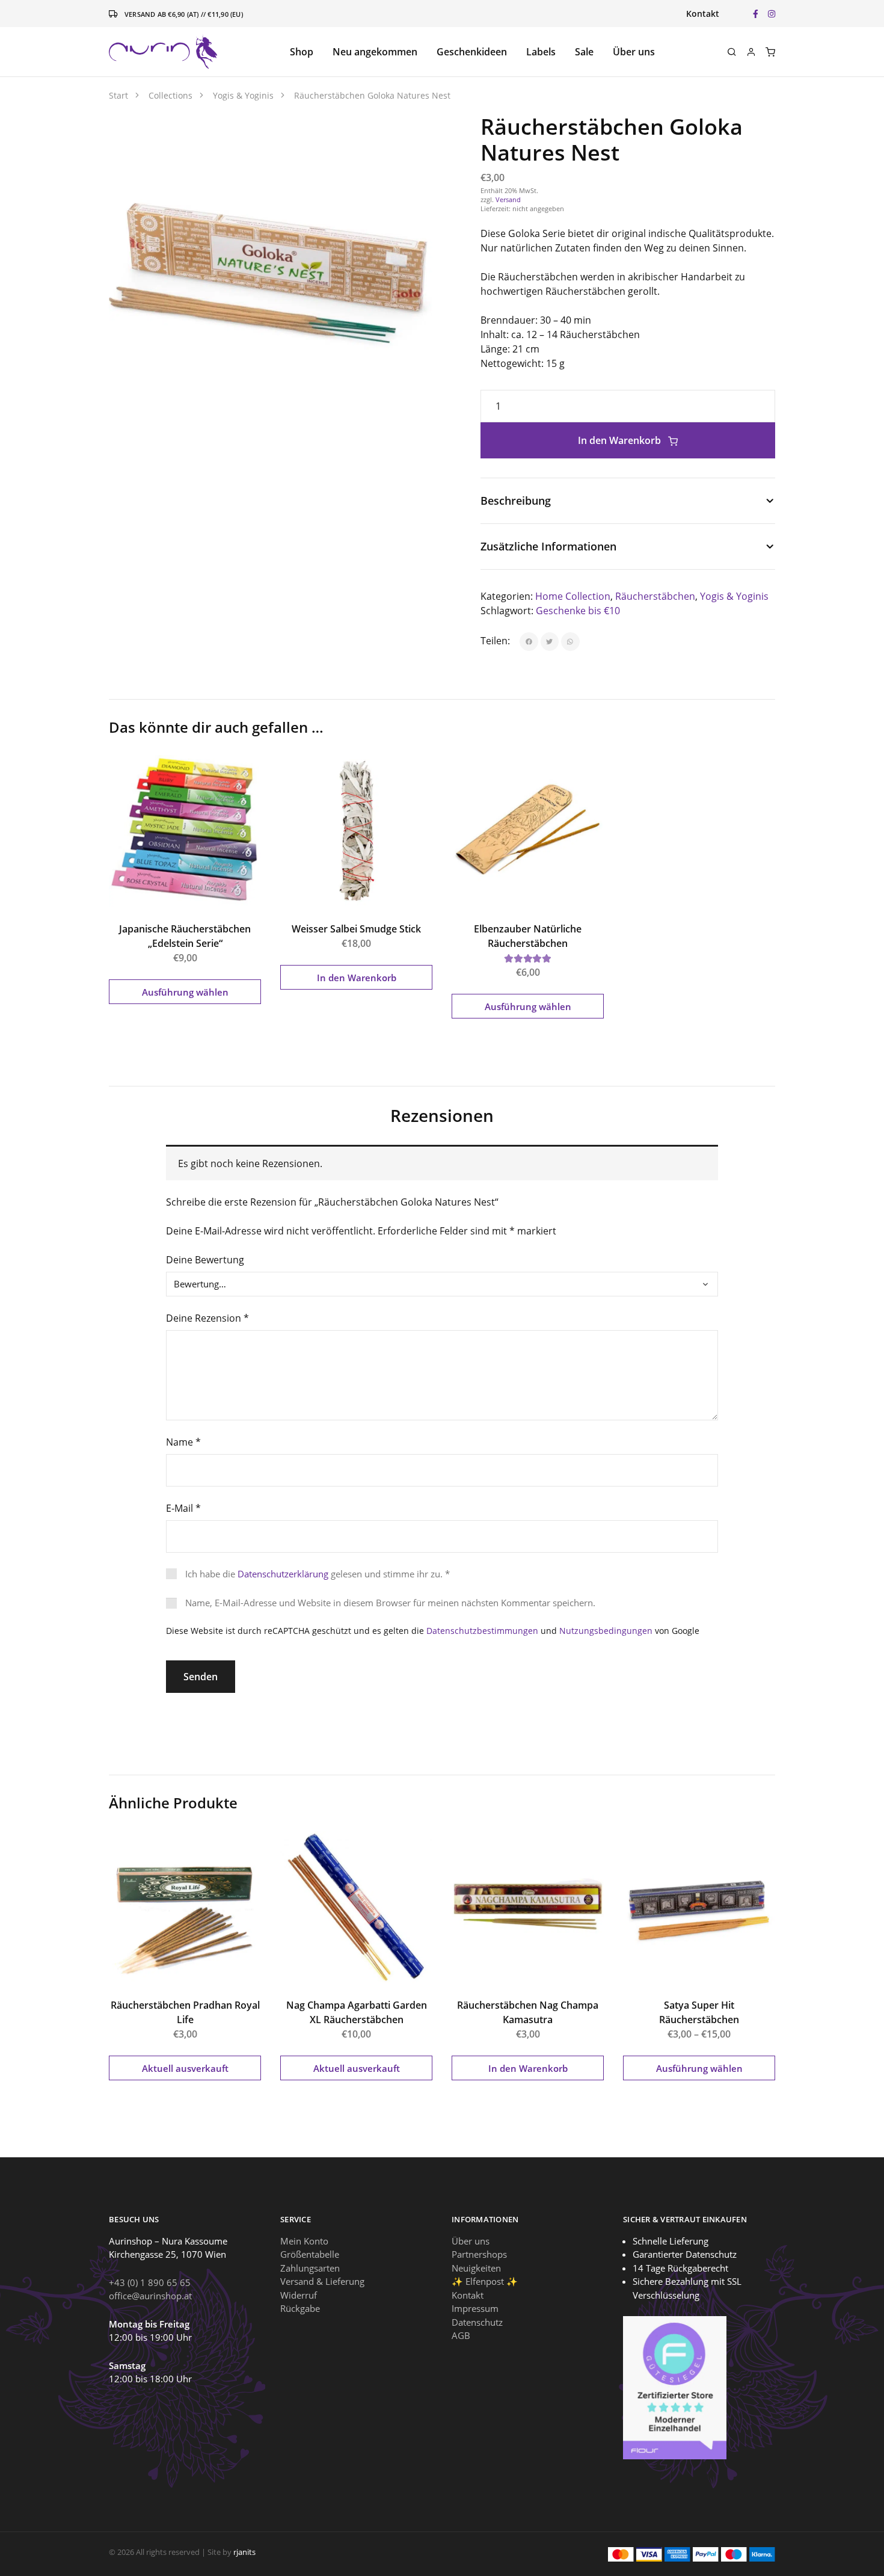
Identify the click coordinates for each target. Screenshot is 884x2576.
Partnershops (479, 2254)
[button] (410, 136)
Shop (302, 52)
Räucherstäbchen (655, 596)
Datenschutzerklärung (283, 1574)
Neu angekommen (375, 52)
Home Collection (573, 596)
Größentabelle (310, 2254)
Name (183, 1442)
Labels (541, 52)
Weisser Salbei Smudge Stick (356, 929)
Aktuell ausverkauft (185, 2068)
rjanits (244, 2552)
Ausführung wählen (185, 992)
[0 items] (770, 52)
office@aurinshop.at (150, 2296)
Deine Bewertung (205, 1260)
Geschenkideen (472, 52)
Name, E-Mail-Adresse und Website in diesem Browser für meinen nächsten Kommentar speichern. (390, 1603)
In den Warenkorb (621, 440)
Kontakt (703, 14)
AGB (461, 2335)
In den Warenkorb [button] (357, 978)
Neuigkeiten (476, 2267)
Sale (584, 52)
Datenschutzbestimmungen (482, 1631)
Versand (508, 199)
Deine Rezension (207, 1318)
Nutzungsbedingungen (606, 1631)
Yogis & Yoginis (734, 596)
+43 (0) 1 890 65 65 (150, 2282)
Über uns (634, 52)
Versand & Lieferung (322, 2281)
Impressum (475, 2308)
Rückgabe (300, 2308)
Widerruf (299, 2294)
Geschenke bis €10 (578, 611)
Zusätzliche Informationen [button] (548, 546)
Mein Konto (304, 2240)
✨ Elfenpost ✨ (485, 2281)
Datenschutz (477, 2322)
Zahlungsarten (310, 2267)
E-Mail (183, 1508)
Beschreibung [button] (516, 501)
